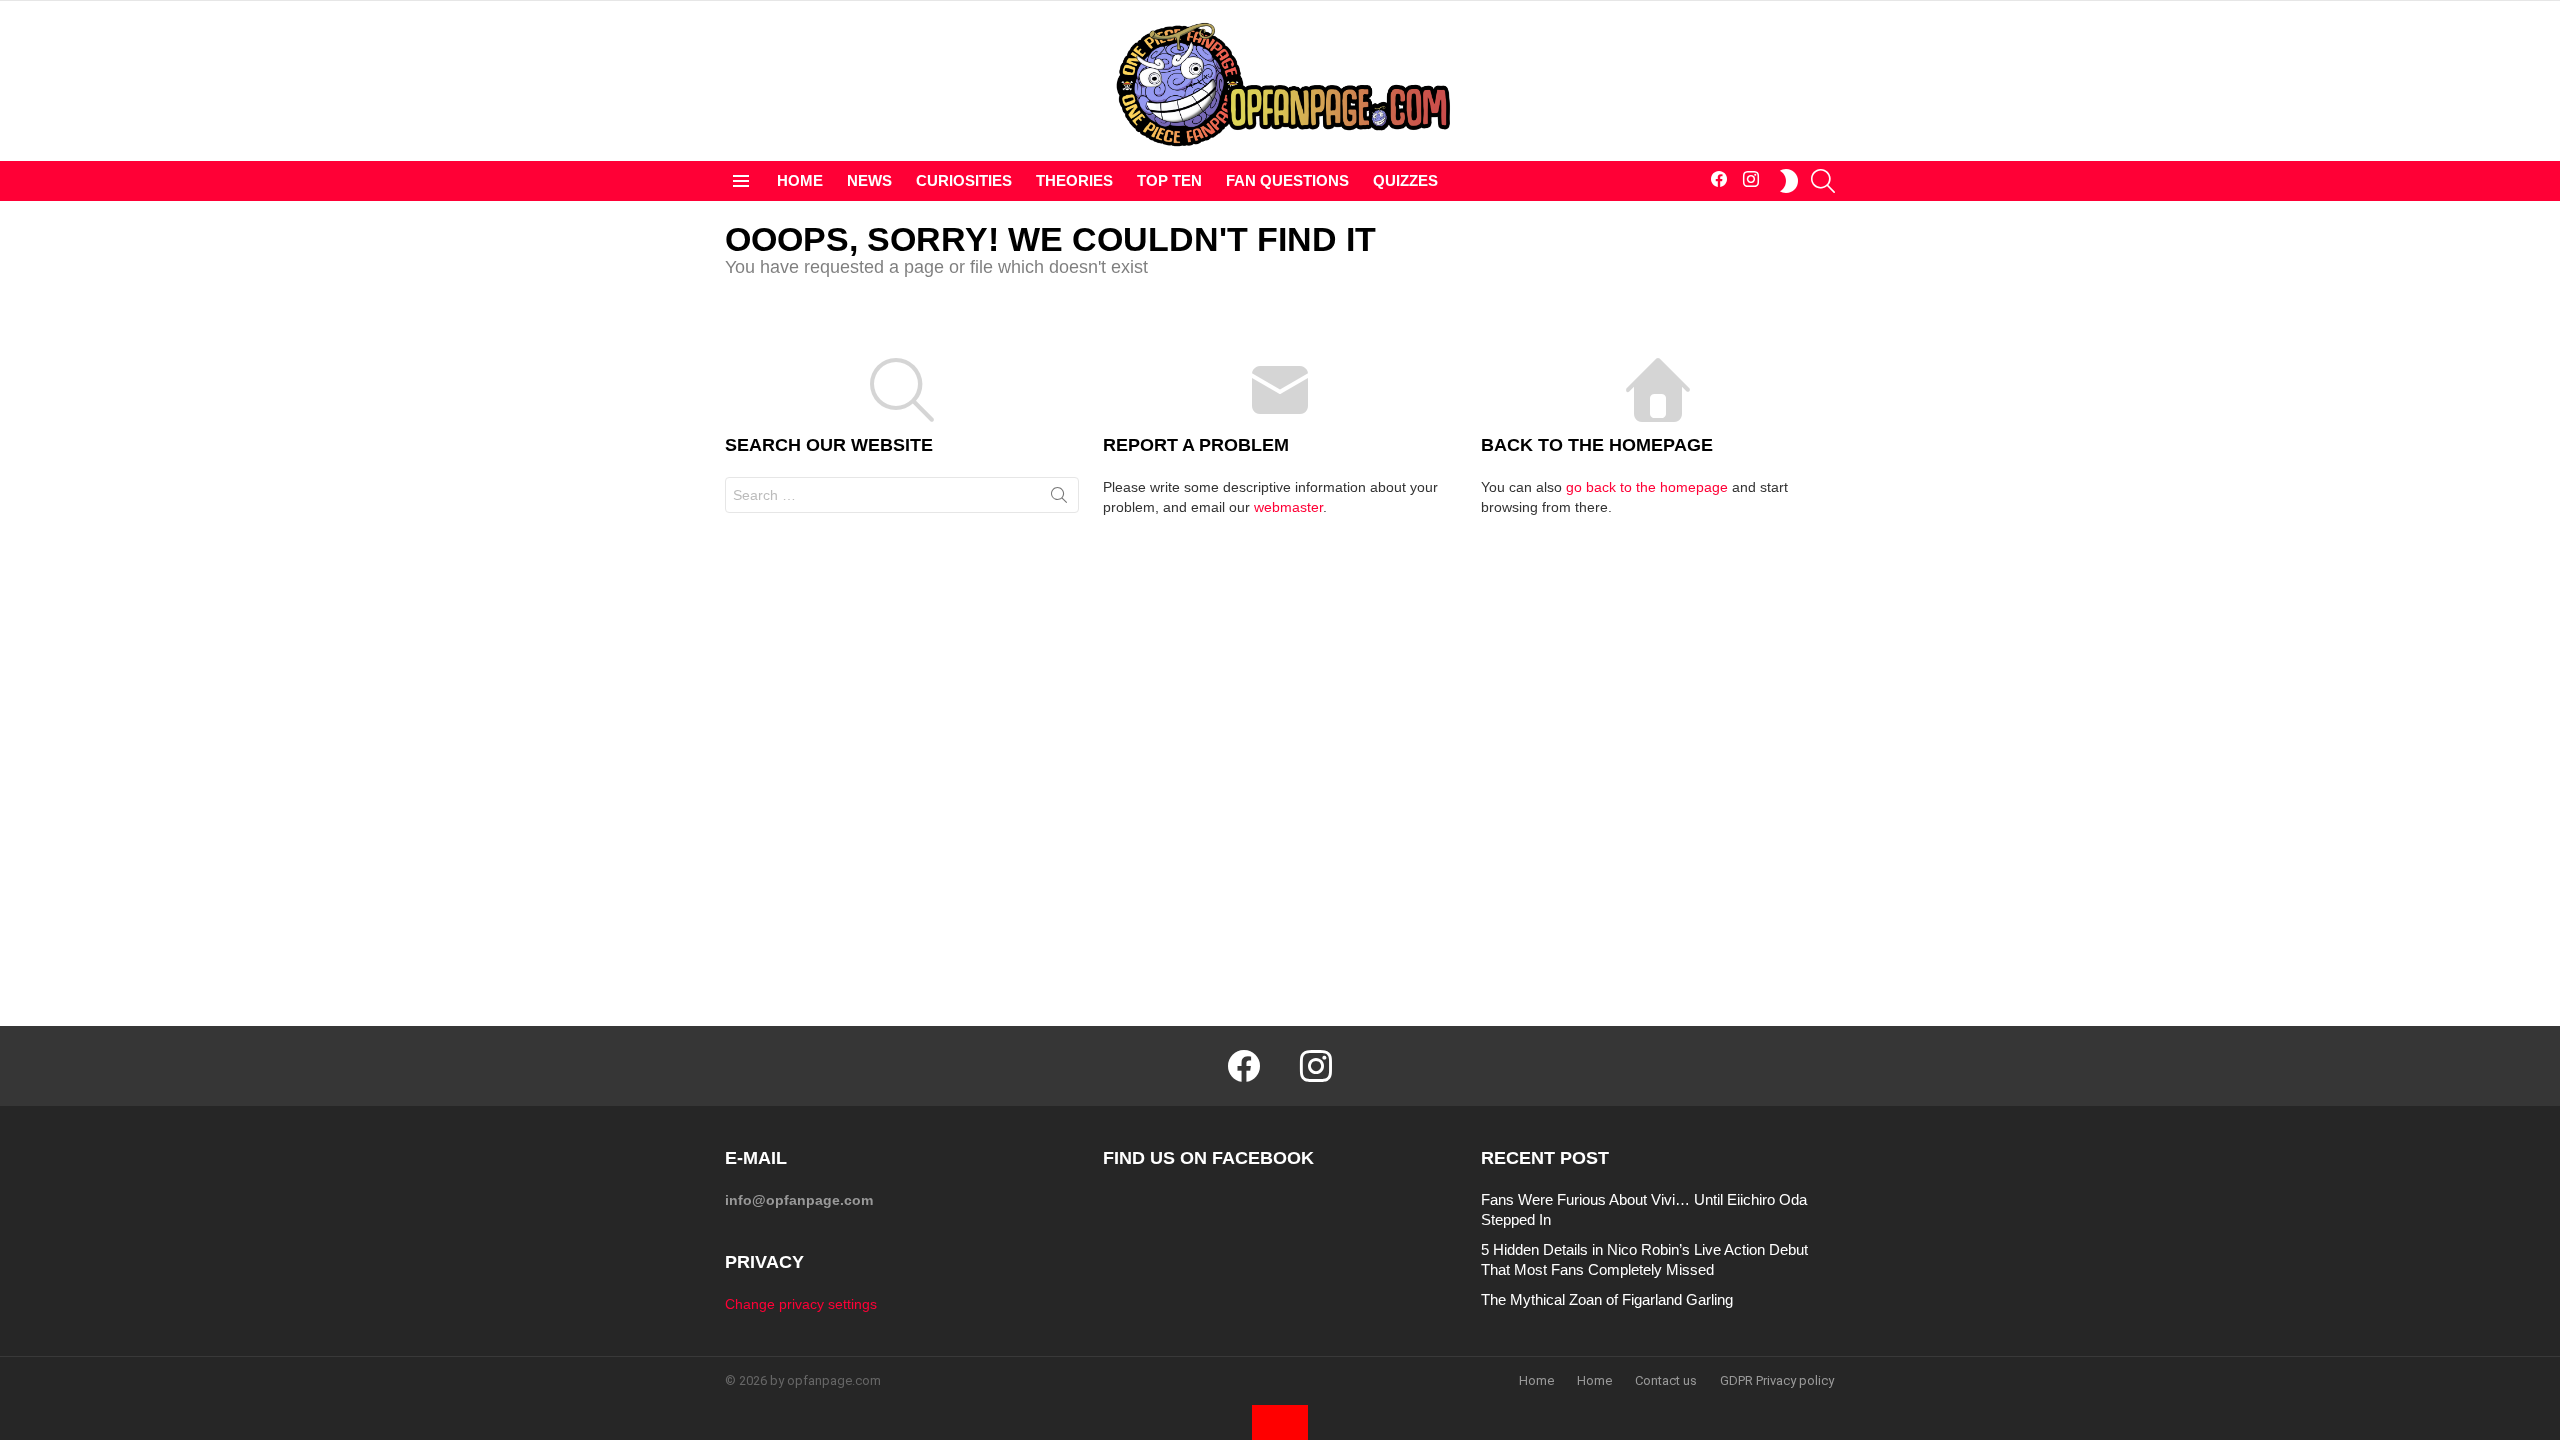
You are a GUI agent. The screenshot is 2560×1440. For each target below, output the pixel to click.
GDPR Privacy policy (1777, 1380)
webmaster (1288, 507)
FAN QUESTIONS (1287, 180)
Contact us (1666, 1380)
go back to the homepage (1647, 487)
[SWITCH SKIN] (1789, 181)
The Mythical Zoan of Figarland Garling (1607, 1299)
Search (1059, 499)
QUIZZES (1405, 180)
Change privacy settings (801, 1304)
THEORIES (1074, 180)
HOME (800, 180)
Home (1536, 1380)
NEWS (869, 180)
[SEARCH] (1823, 181)
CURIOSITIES (964, 180)
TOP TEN (1169, 180)
